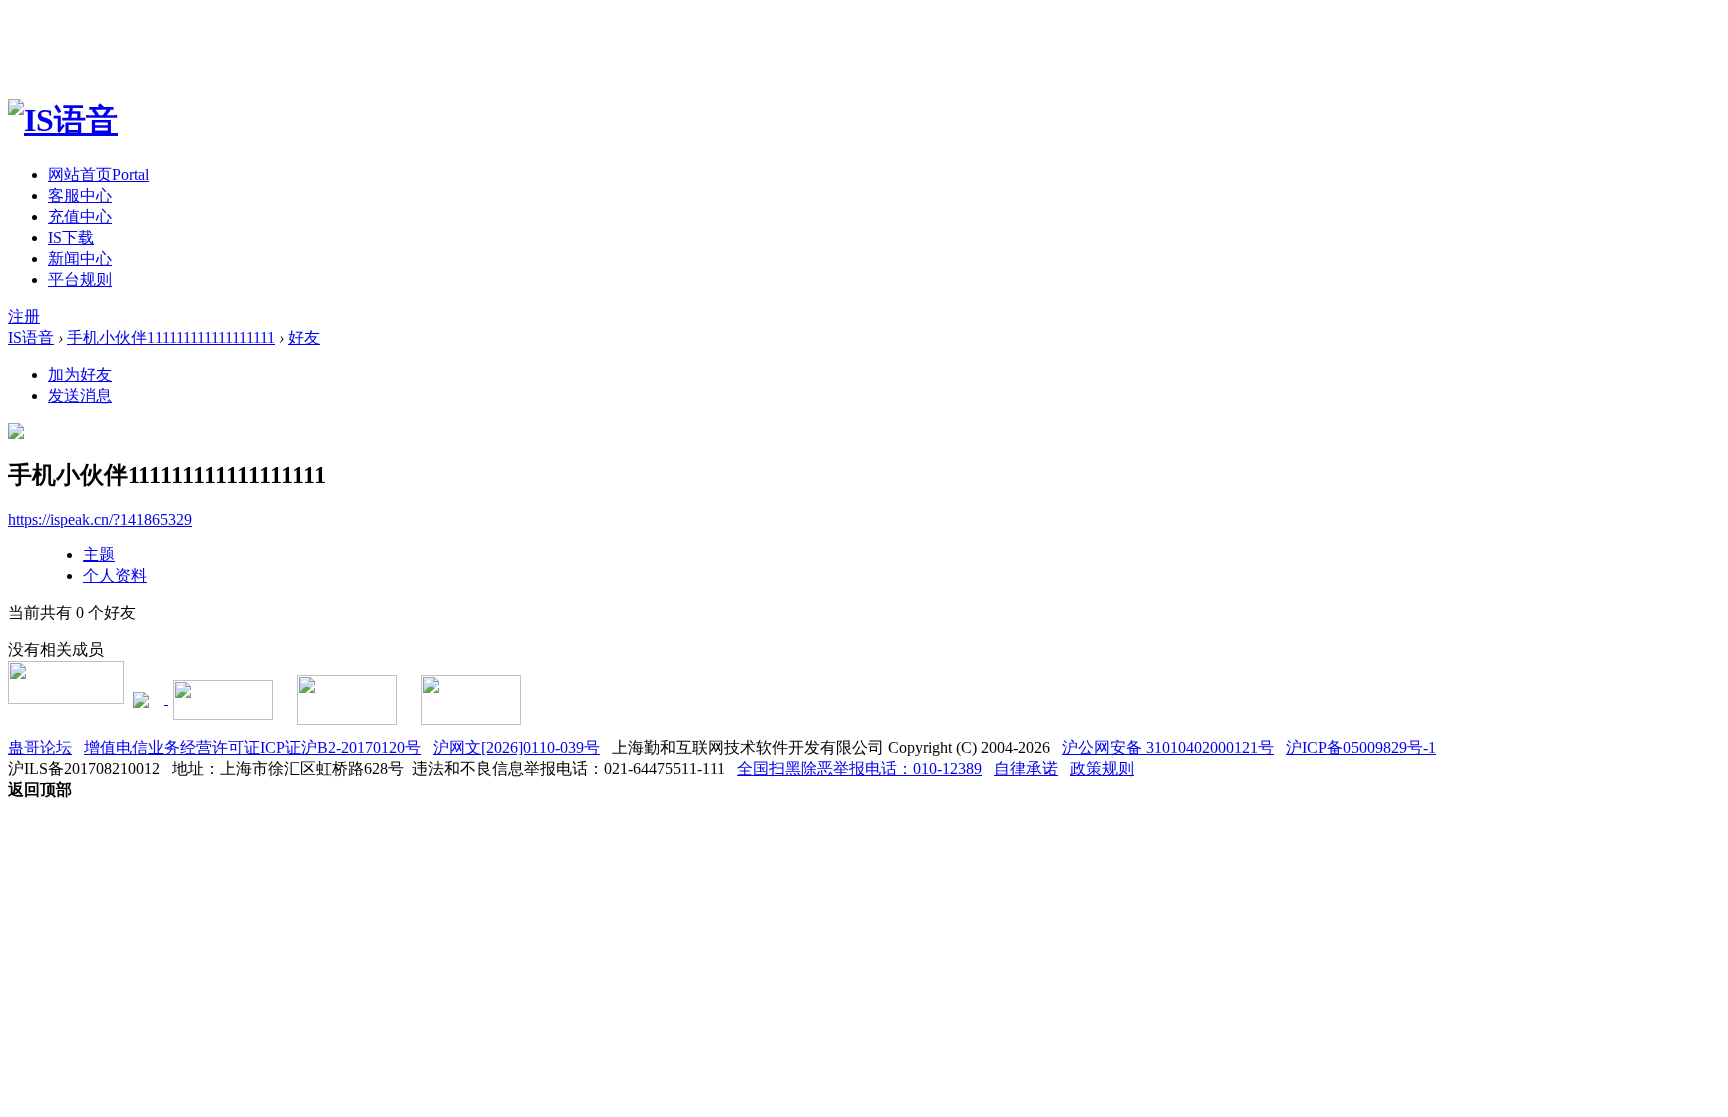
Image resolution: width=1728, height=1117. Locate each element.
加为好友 (80, 374)
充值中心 (80, 216)
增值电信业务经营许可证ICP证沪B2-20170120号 (252, 747)
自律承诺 (1026, 768)
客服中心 (80, 195)
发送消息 (80, 395)
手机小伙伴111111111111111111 (171, 337)
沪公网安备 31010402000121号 (1168, 747)
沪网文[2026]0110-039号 (516, 747)
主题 (99, 554)
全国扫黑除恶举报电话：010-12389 (859, 768)
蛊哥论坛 (40, 747)
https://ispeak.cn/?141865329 (100, 519)
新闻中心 (80, 258)
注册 (24, 316)
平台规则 (80, 279)
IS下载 (71, 237)
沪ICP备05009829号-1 (1361, 747)
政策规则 (1102, 768)
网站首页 (98, 174)
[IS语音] (63, 120)
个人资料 (115, 575)
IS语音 (31, 337)
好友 (304, 337)
